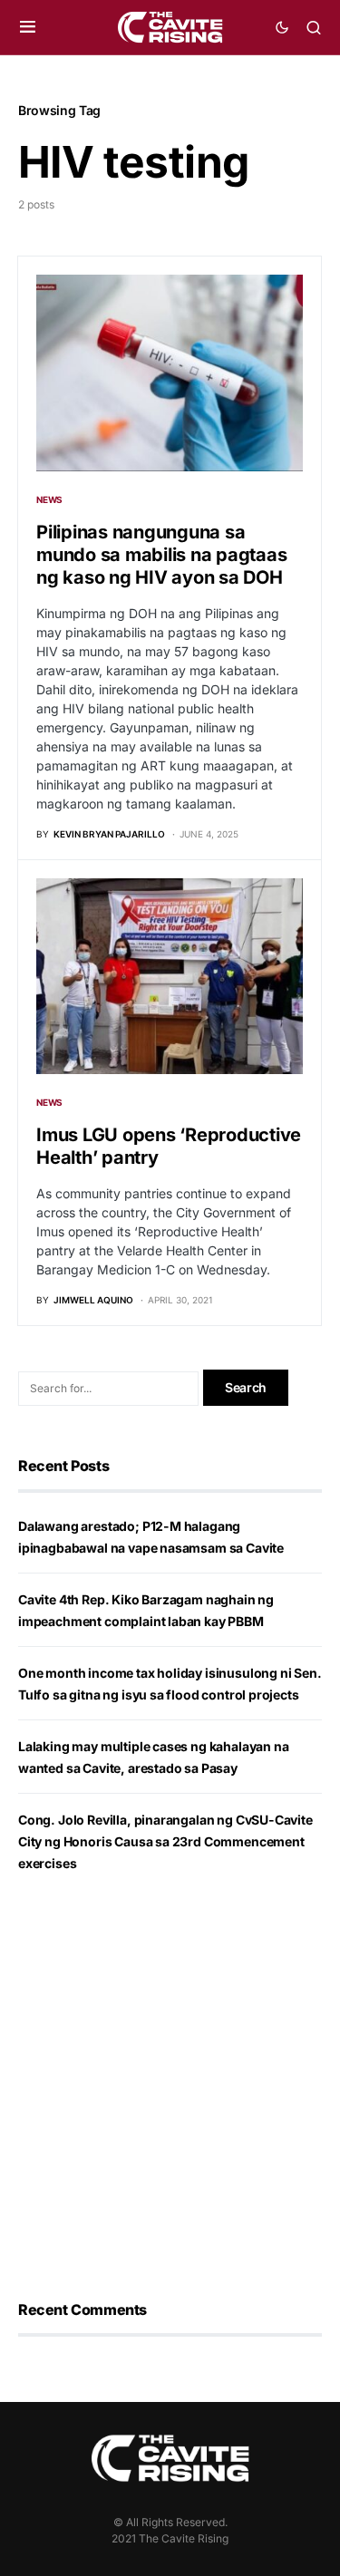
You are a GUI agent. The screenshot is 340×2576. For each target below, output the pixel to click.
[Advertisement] (170, 2087)
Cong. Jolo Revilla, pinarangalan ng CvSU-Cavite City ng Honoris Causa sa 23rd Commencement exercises (165, 1841)
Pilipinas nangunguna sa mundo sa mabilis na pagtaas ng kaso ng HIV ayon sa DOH (161, 555)
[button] (28, 27)
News (49, 499)
